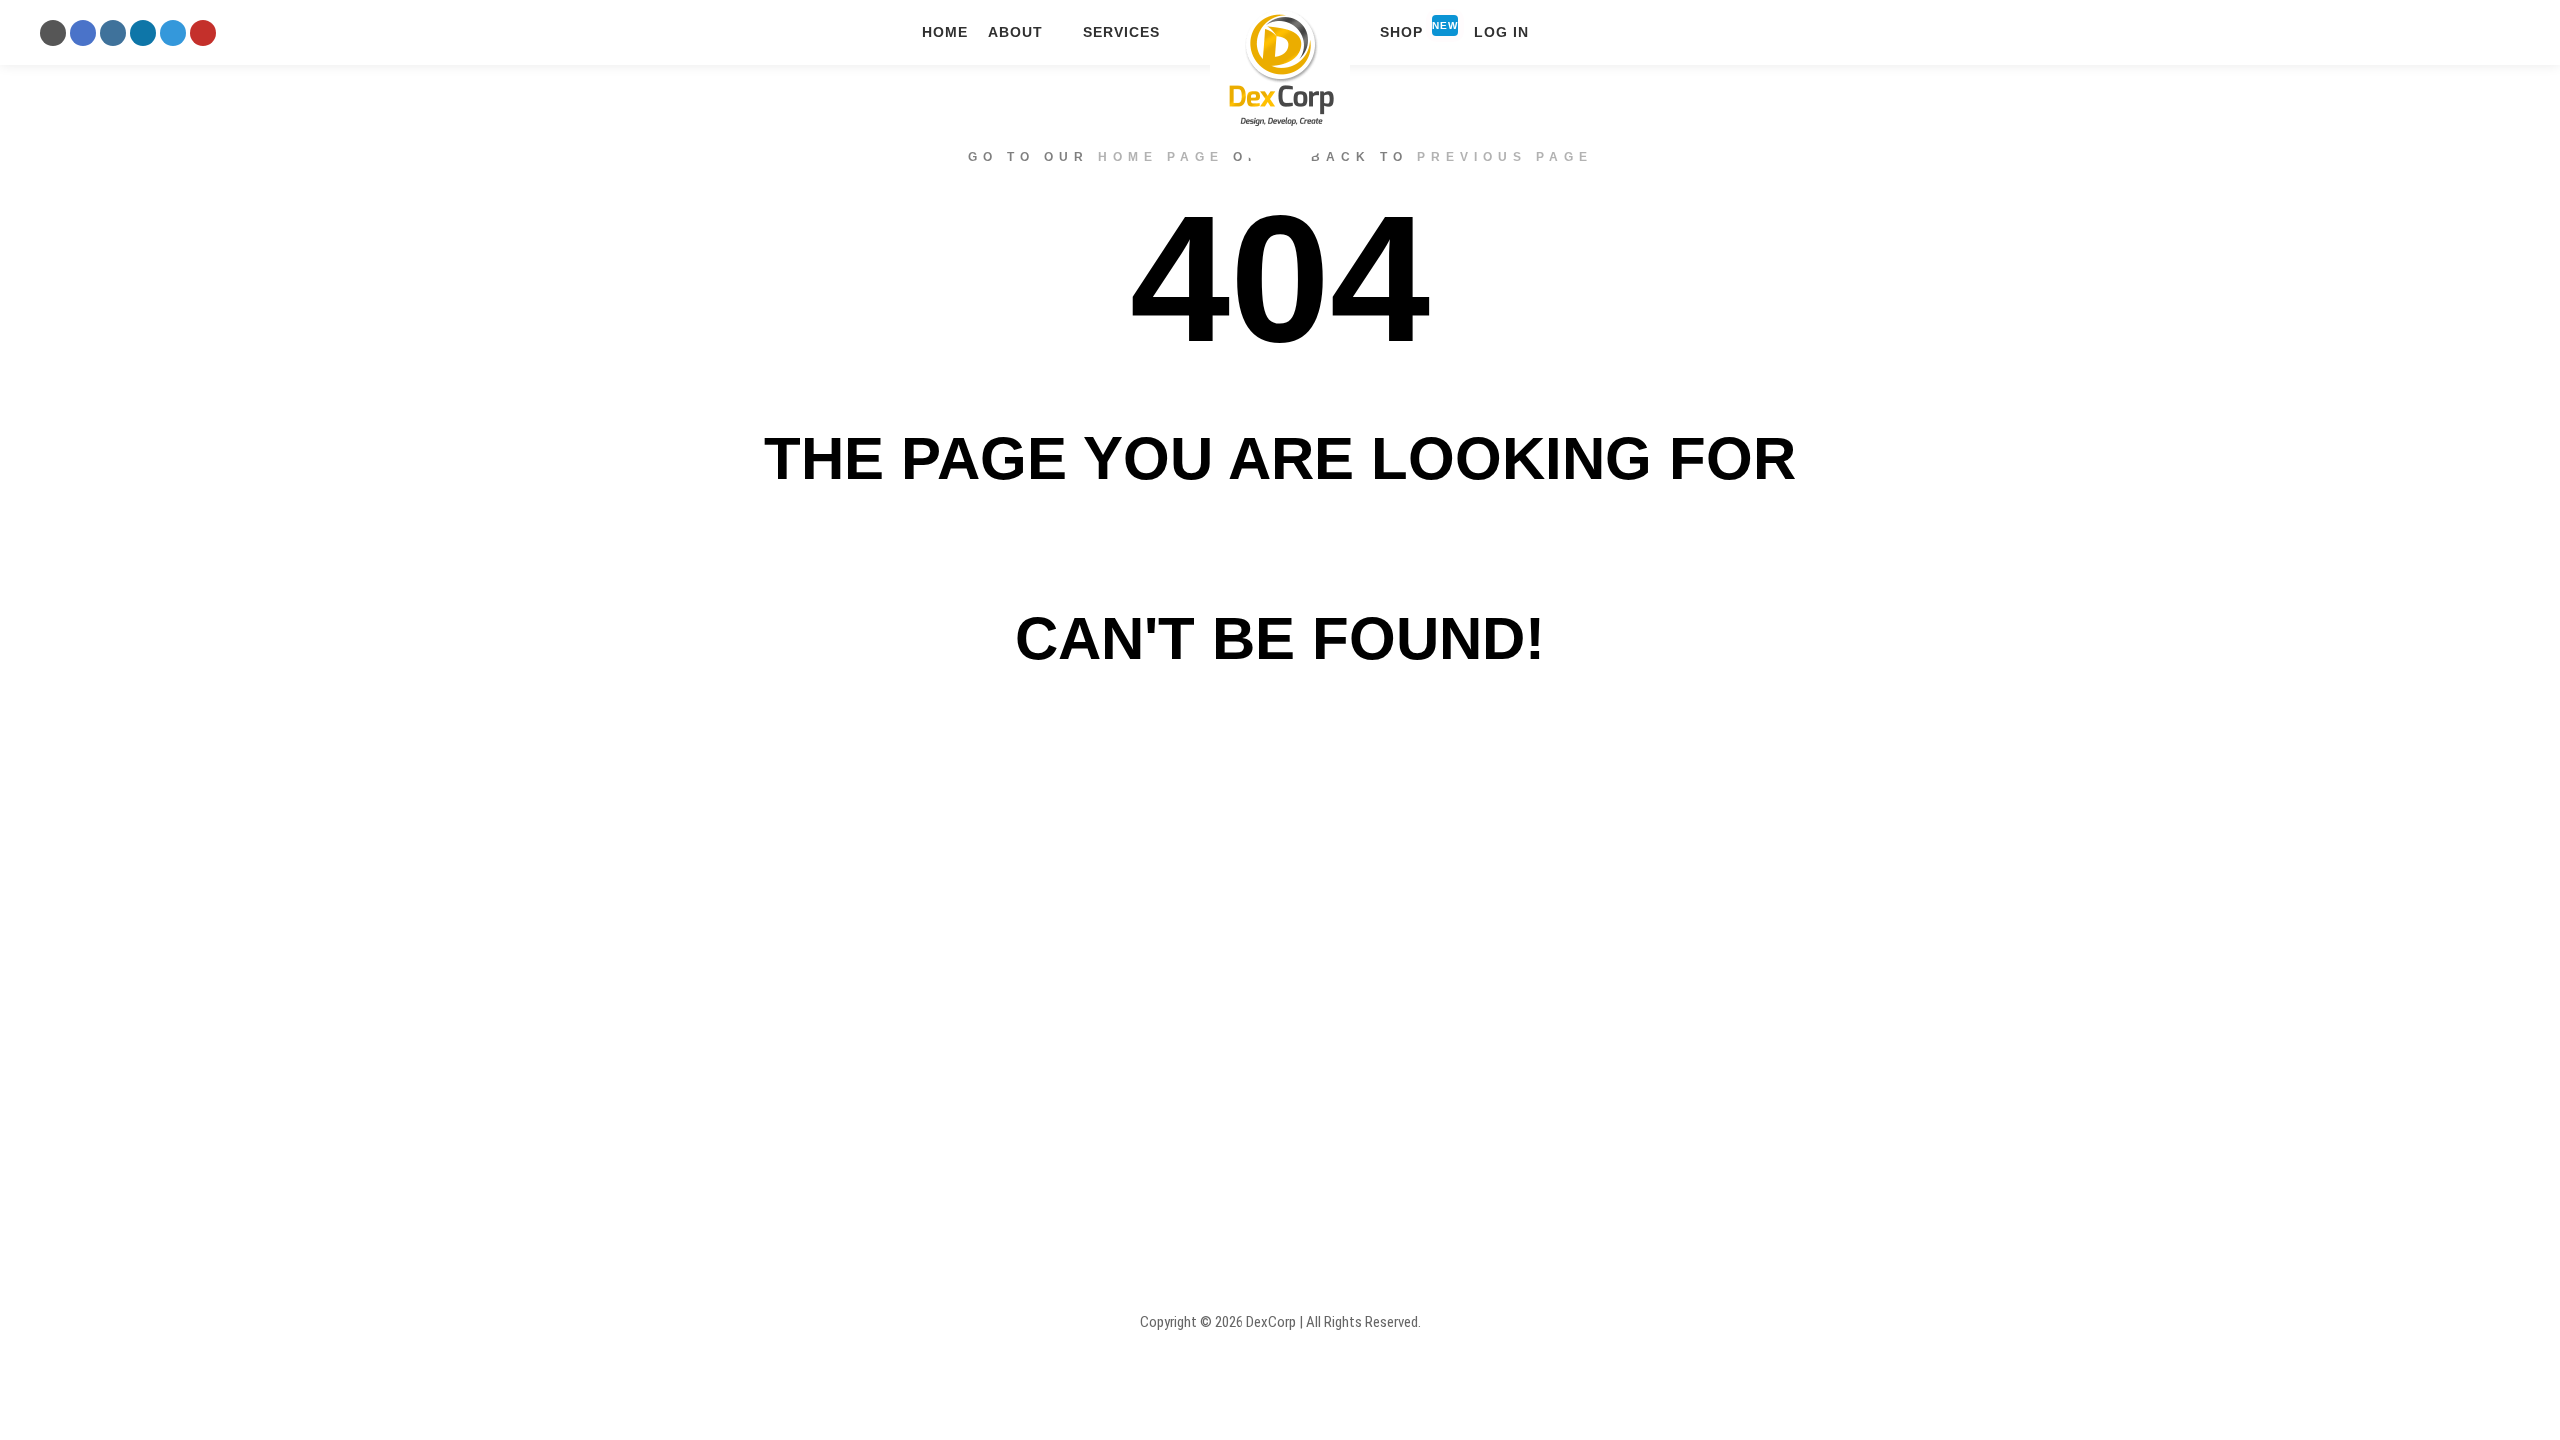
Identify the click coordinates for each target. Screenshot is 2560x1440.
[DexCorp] (1280, 73)
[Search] (2502, 33)
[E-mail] (53, 33)
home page (1161, 157)
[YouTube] (203, 33)
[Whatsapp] (173, 33)
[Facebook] (83, 33)
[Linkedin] (143, 33)
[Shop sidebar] (2466, 33)
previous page (1505, 157)
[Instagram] (113, 33)
